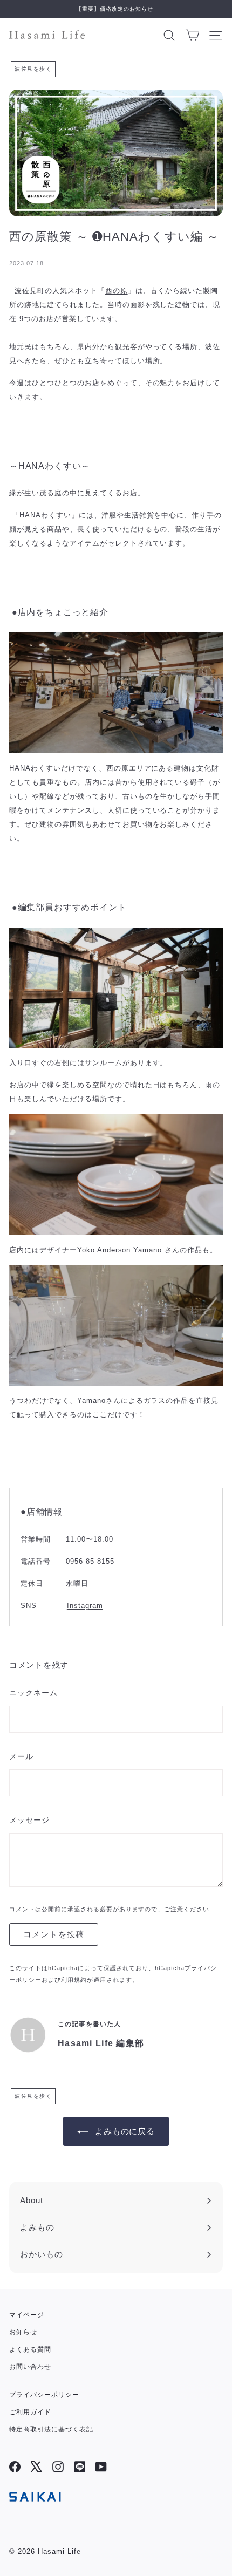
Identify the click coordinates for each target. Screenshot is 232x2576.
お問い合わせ (30, 2367)
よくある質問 (30, 2349)
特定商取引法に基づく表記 (51, 2429)
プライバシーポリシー (44, 2395)
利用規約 (74, 1980)
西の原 (117, 291)
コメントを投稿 (54, 1934)
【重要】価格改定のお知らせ (115, 9)
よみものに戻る (125, 2131)
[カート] (192, 35)
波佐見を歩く (33, 69)
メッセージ (29, 1820)
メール (21, 1756)
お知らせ (23, 2332)
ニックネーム (33, 1693)
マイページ (27, 2315)
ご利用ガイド (30, 2412)
